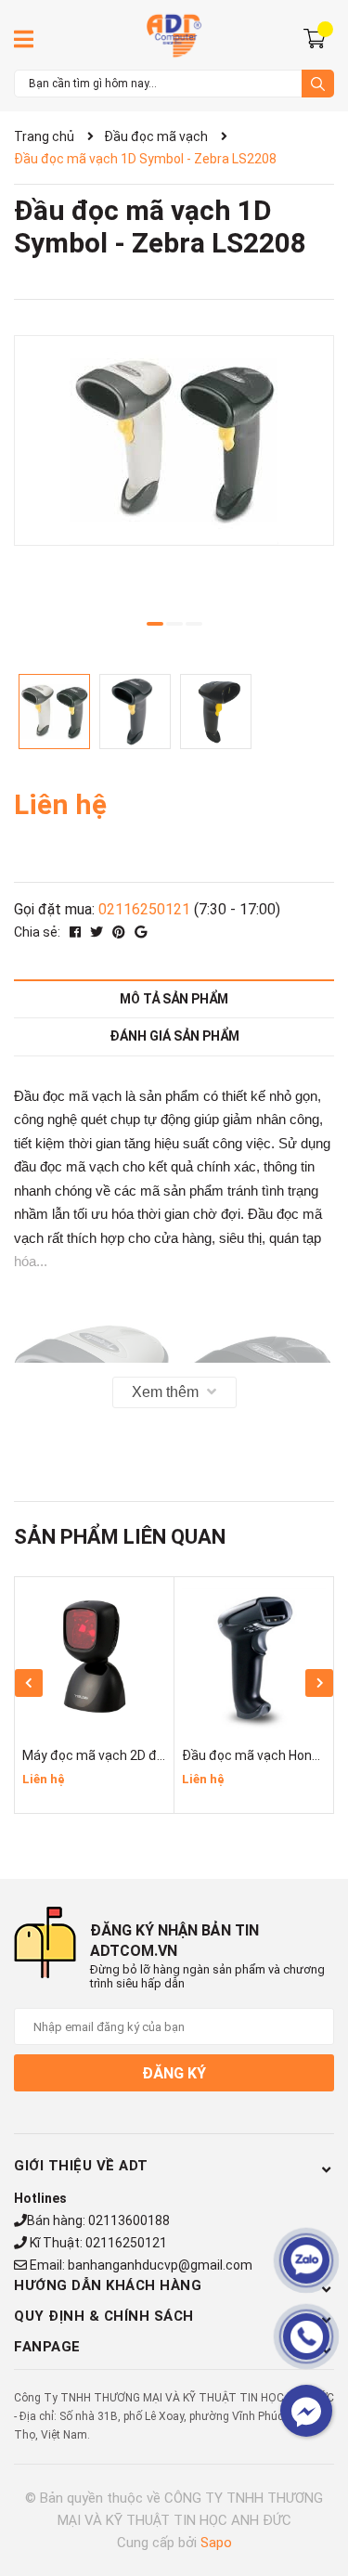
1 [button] (155, 624)
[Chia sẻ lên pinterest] (120, 932)
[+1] (141, 932)
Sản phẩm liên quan (120, 1537)
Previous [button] (29, 1683)
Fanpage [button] (47, 2347)
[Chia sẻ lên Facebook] (77, 932)
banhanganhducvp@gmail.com (160, 2265)
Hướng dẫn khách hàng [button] (108, 2285)
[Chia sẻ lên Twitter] (98, 932)
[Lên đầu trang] (316, 2488)
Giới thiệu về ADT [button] (81, 2166)
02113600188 (129, 2220)
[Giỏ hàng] (317, 37)
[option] (174, 440)
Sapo (216, 2543)
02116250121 (144, 909)
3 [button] (194, 624)
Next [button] (319, 1683)
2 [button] (174, 624)
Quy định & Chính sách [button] (104, 2316)
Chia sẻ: (37, 932)
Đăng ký (174, 2073)
